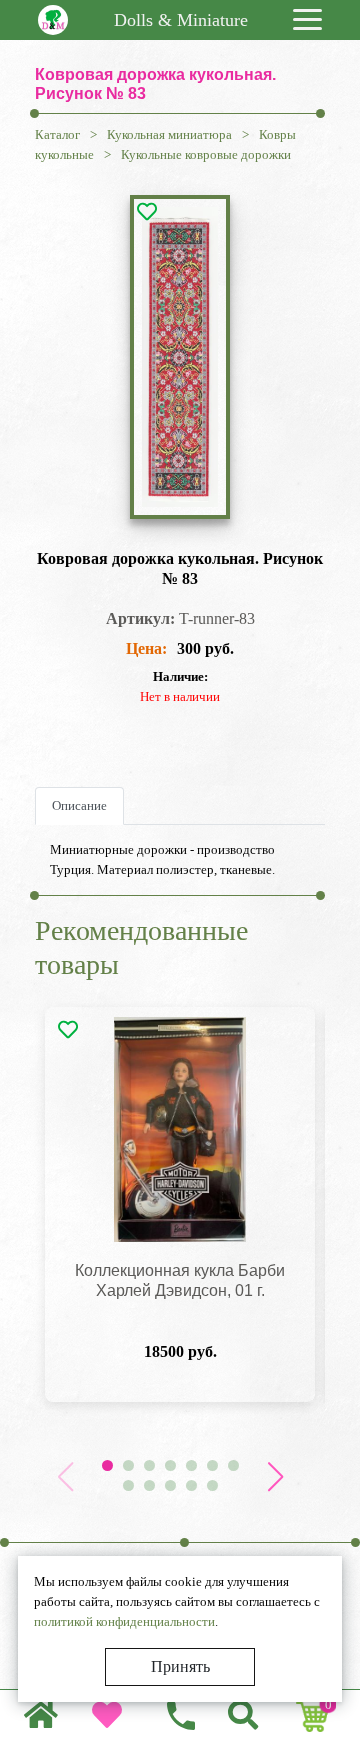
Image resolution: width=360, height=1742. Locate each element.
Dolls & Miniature (181, 20)
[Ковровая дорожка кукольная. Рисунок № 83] (180, 357)
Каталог (57, 134)
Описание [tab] (79, 805)
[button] (275, 1477)
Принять (180, 1666)
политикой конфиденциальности (124, 1621)
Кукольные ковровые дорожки (206, 154)
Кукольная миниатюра (169, 134)
